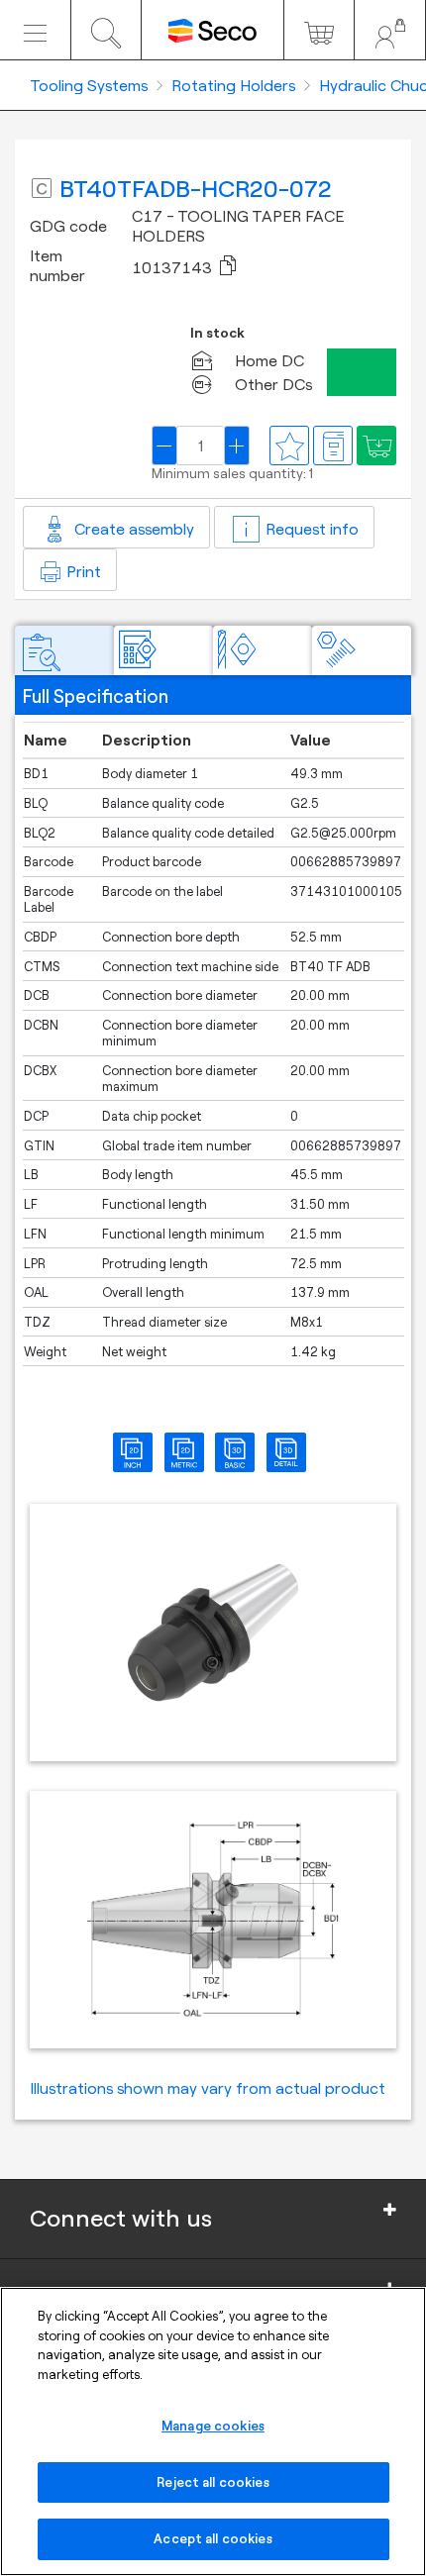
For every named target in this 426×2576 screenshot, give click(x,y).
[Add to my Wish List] (376, 446)
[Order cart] (319, 30)
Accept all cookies (213, 2538)
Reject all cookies (213, 2482)
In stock (217, 333)
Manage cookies (213, 2426)
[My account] (390, 30)
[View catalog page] (333, 446)
